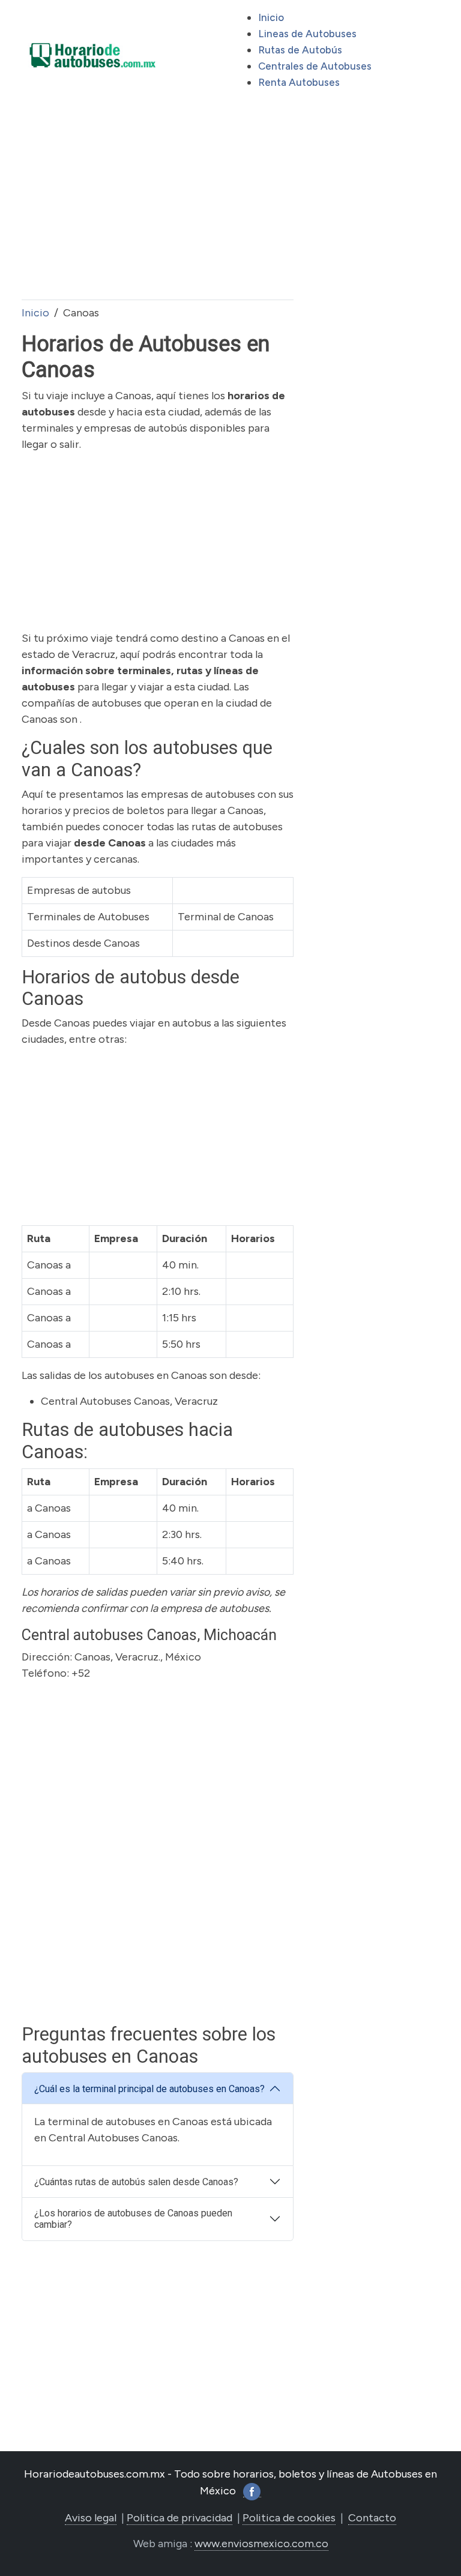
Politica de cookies (289, 2518)
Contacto (372, 2518)
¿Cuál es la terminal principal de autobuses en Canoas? (149, 2089)
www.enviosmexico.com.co (261, 2544)
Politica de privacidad (179, 2518)
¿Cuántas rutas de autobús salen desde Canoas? (136, 2182)
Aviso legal (91, 2518)
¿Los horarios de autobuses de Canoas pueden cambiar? (133, 2219)
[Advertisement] (158, 205)
